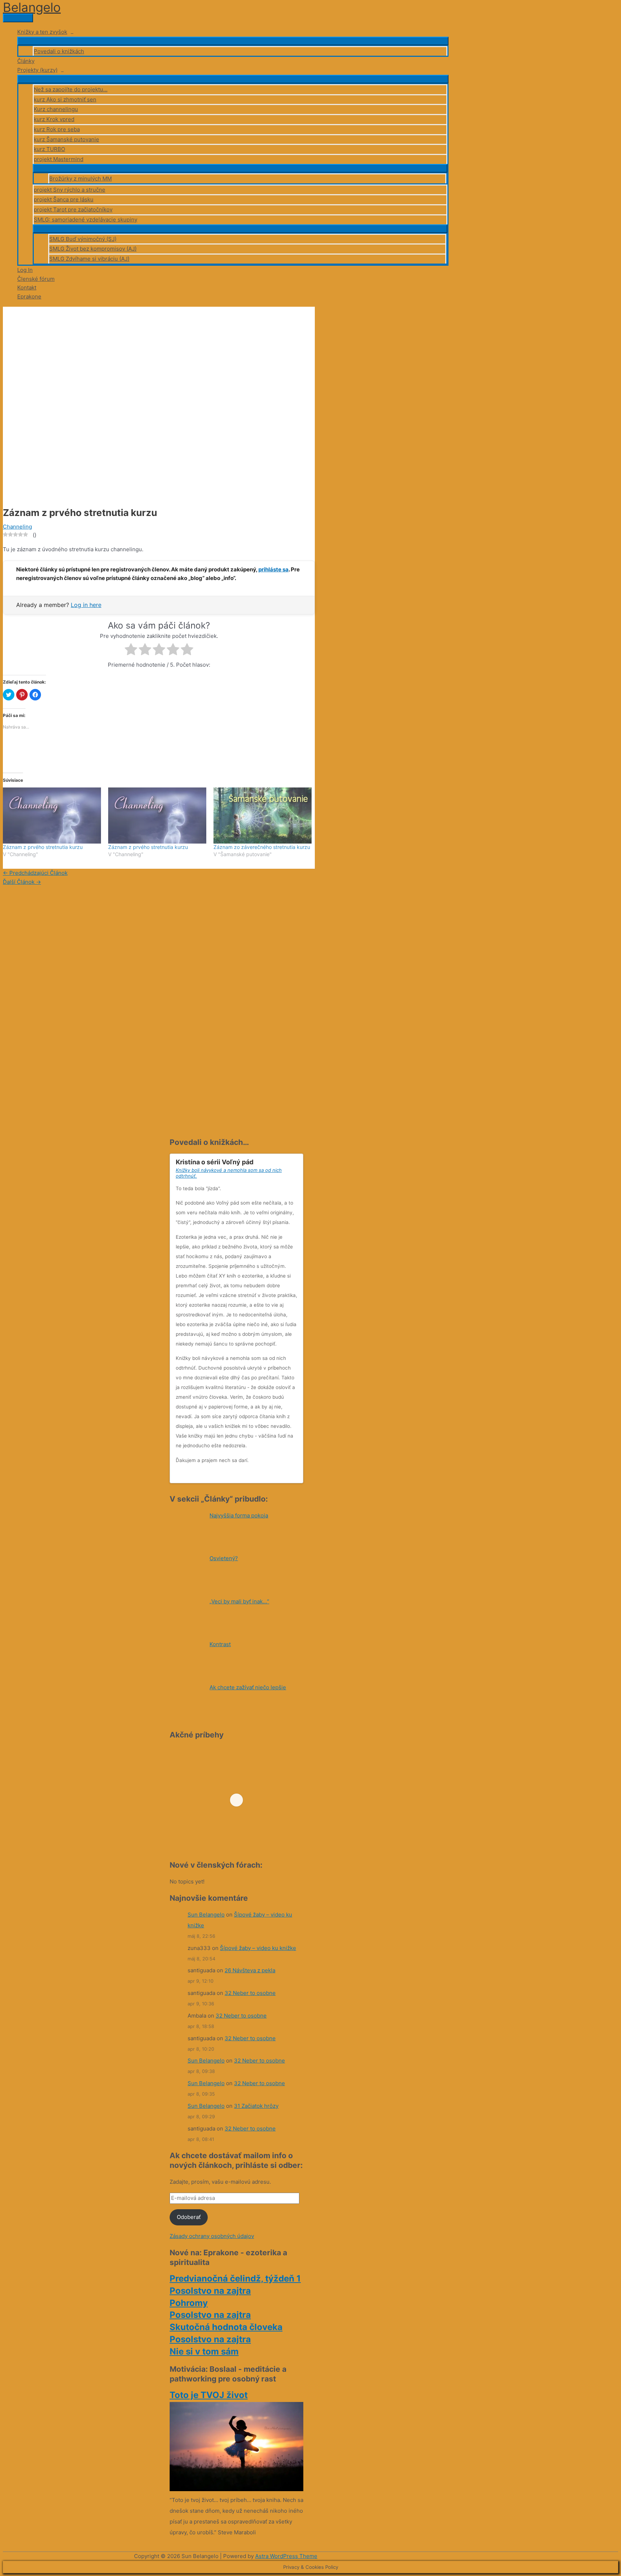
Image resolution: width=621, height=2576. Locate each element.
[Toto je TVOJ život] (236, 2489)
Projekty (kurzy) (37, 70)
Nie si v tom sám (204, 2351)
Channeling (17, 527)
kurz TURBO (49, 149)
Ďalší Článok (22, 882)
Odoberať (189, 2217)
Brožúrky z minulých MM (80, 179)
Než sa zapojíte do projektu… (71, 89)
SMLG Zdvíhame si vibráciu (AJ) (89, 259)
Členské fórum (36, 279)
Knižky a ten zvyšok (42, 32)
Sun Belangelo (206, 1915)
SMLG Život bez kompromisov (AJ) (93, 249)
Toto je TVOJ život (209, 2395)
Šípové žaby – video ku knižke (258, 1948)
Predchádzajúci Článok (35, 873)
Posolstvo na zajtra (210, 2291)
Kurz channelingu (56, 109)
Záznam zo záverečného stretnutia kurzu (262, 847)
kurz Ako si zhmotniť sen (65, 99)
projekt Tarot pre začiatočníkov (73, 209)
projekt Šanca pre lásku (64, 199)
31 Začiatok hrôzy (256, 2106)
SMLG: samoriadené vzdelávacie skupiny (86, 220)
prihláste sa (273, 569)
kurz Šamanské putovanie (66, 139)
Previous (288, 1475)
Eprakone (29, 296)
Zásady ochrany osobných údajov (212, 2236)
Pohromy (189, 2303)
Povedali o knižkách (59, 51)
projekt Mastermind (59, 159)
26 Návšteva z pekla (250, 1970)
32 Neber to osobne (250, 1993)
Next (295, 1475)
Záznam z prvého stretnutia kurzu (43, 847)
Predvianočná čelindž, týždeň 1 (235, 2278)
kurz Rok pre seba (57, 129)
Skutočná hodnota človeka (226, 2327)
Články (26, 61)
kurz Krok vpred (54, 119)
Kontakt (27, 287)
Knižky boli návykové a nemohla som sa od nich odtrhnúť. (229, 1173)
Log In (25, 270)
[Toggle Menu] (233, 41)
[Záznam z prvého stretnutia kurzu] (52, 816)
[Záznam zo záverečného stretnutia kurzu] (263, 816)
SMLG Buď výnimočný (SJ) (83, 239)
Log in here (86, 605)
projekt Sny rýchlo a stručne (70, 190)
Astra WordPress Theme (286, 2556)
